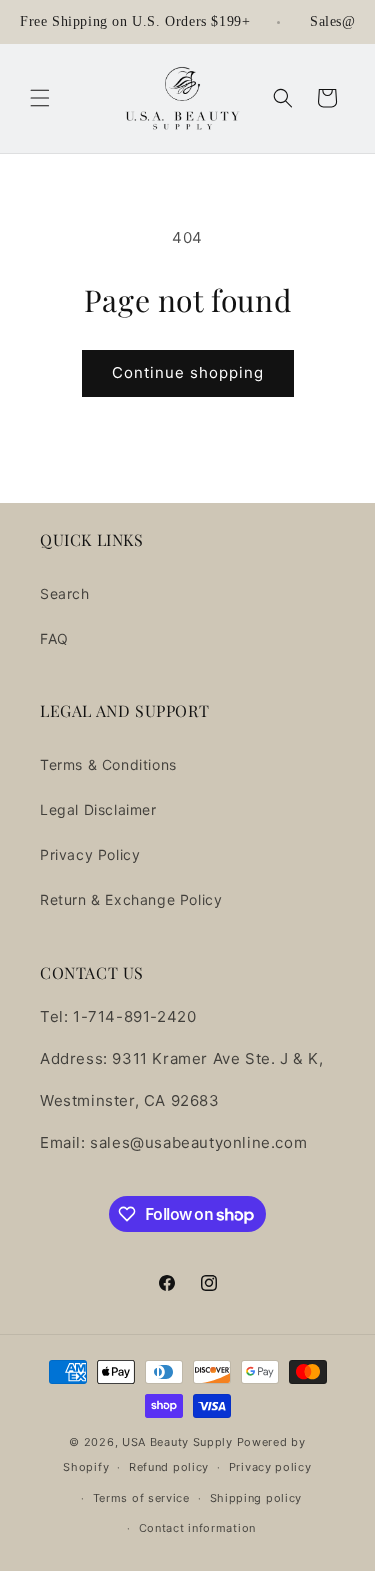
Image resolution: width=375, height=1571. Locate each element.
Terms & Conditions (108, 764)
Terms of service (141, 1498)
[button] (40, 98)
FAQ (54, 638)
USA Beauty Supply (177, 1442)
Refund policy (169, 1467)
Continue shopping (188, 372)
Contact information (197, 1528)
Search (65, 593)
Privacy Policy (90, 854)
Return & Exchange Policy (131, 899)
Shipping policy (256, 1498)
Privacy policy (270, 1467)
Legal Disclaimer (98, 809)
